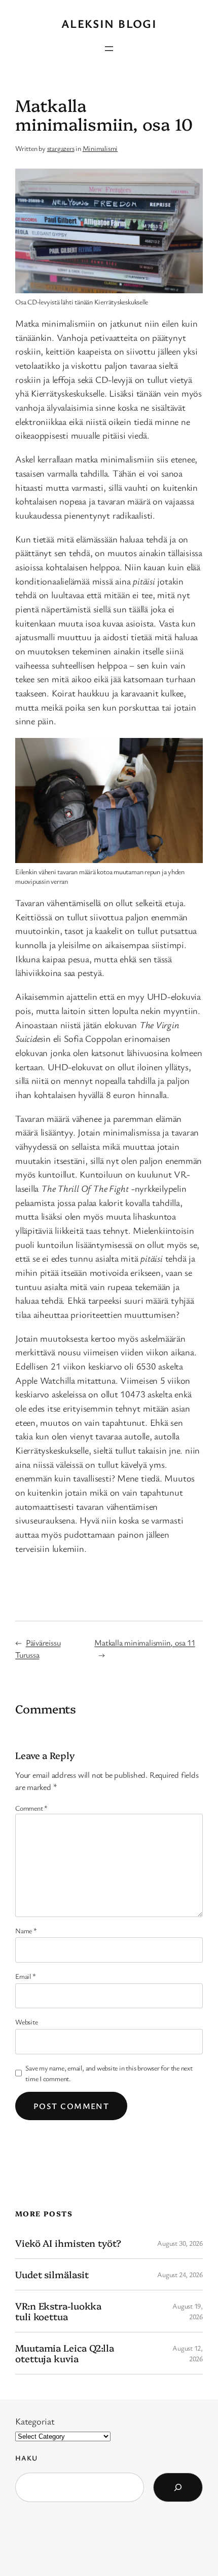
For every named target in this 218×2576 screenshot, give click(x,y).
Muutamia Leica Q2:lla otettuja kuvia (65, 2353)
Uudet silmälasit (52, 2274)
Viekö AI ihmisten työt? (68, 2243)
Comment (31, 1808)
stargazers (61, 148)
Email (25, 1976)
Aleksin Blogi (109, 24)
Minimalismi (100, 148)
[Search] (178, 2487)
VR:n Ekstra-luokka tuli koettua (58, 2311)
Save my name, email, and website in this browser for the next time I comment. (109, 2073)
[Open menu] (109, 49)
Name (26, 1930)
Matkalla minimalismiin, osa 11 (144, 1643)
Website (26, 2022)
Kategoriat (35, 2421)
